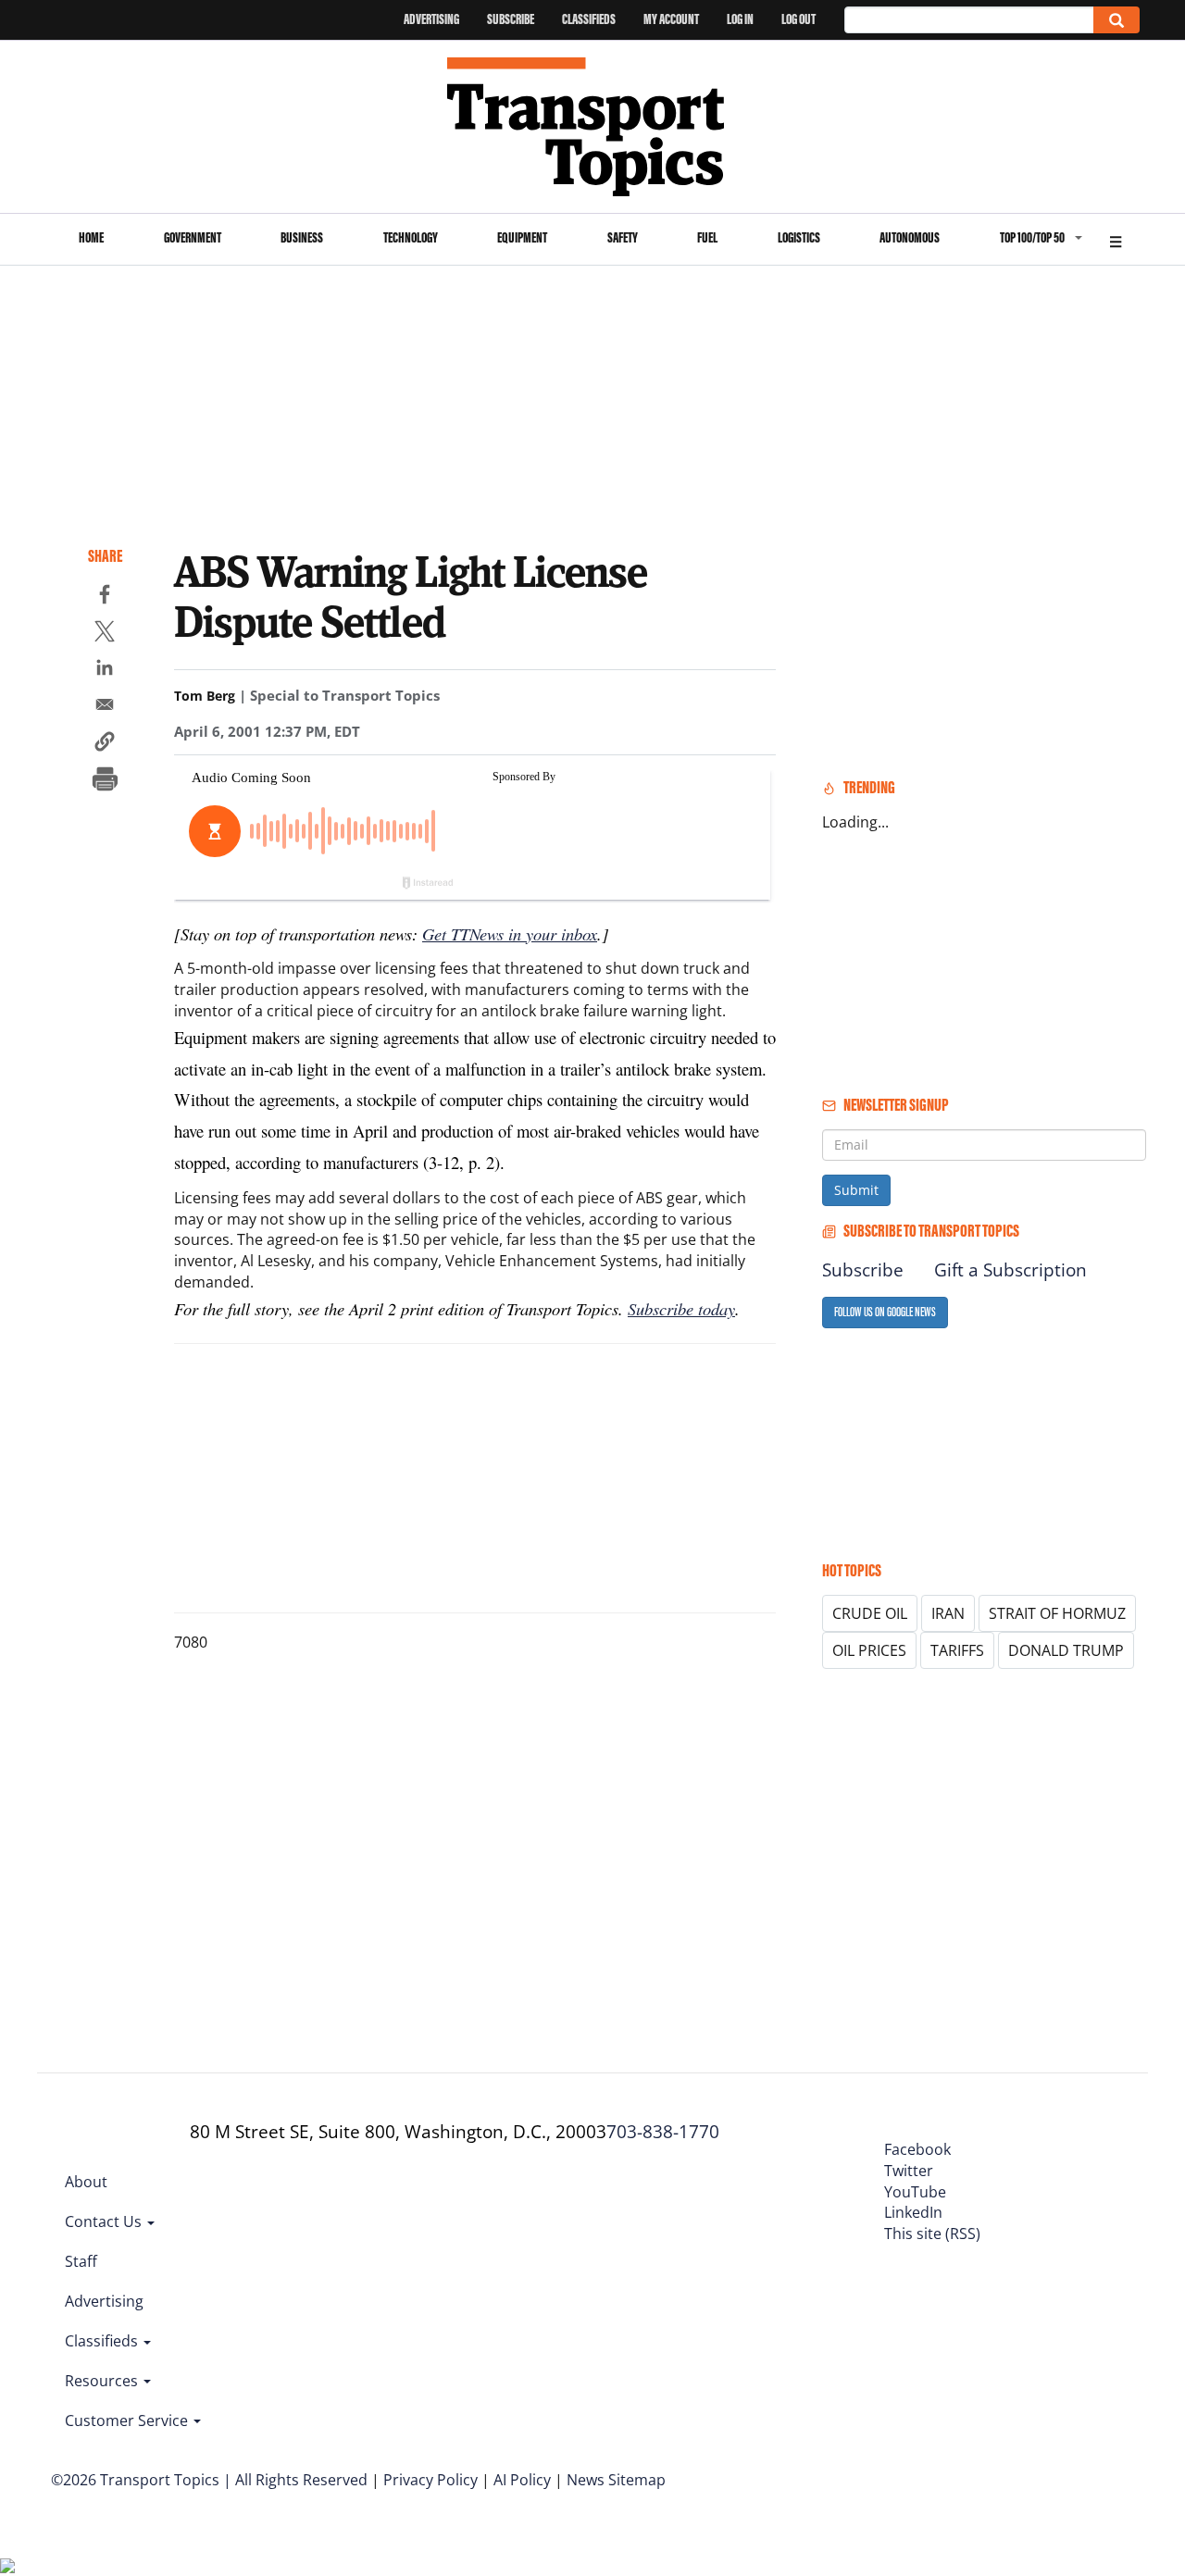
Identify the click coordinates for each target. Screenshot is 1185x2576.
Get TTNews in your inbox (510, 933)
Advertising (431, 19)
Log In (740, 19)
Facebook (917, 2149)
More (1116, 239)
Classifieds (589, 19)
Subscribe (511, 19)
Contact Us (105, 2221)
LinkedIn (913, 2212)
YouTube (915, 2192)
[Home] (593, 127)
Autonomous (910, 237)
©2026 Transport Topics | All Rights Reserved (209, 2480)
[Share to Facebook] (105, 597)
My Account (671, 19)
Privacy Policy (430, 2480)
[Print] (105, 781)
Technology (411, 237)
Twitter (909, 2171)
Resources (103, 2381)
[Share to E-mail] (105, 707)
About (86, 2182)
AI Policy (522, 2480)
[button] (105, 744)
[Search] (1116, 20)
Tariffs (957, 1650)
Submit (856, 1190)
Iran (948, 1613)
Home (91, 237)
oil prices (869, 1650)
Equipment (522, 237)
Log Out (798, 19)
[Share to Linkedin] (105, 670)
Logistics (799, 237)
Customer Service (128, 2420)
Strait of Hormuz (1057, 1613)
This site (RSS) (932, 2234)
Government (193, 237)
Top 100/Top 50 (1032, 237)
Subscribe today (681, 1308)
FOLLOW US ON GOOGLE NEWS (885, 1312)
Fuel (707, 237)
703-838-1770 (663, 2132)
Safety (623, 237)
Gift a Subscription (1010, 1270)
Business (302, 237)
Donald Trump (1066, 1650)
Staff (81, 2261)
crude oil (870, 1613)
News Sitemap (616, 2480)
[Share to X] (105, 634)
